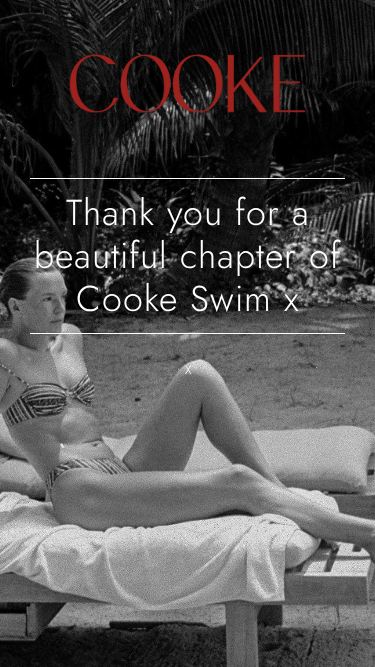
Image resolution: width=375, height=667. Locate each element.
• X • (188, 370)
